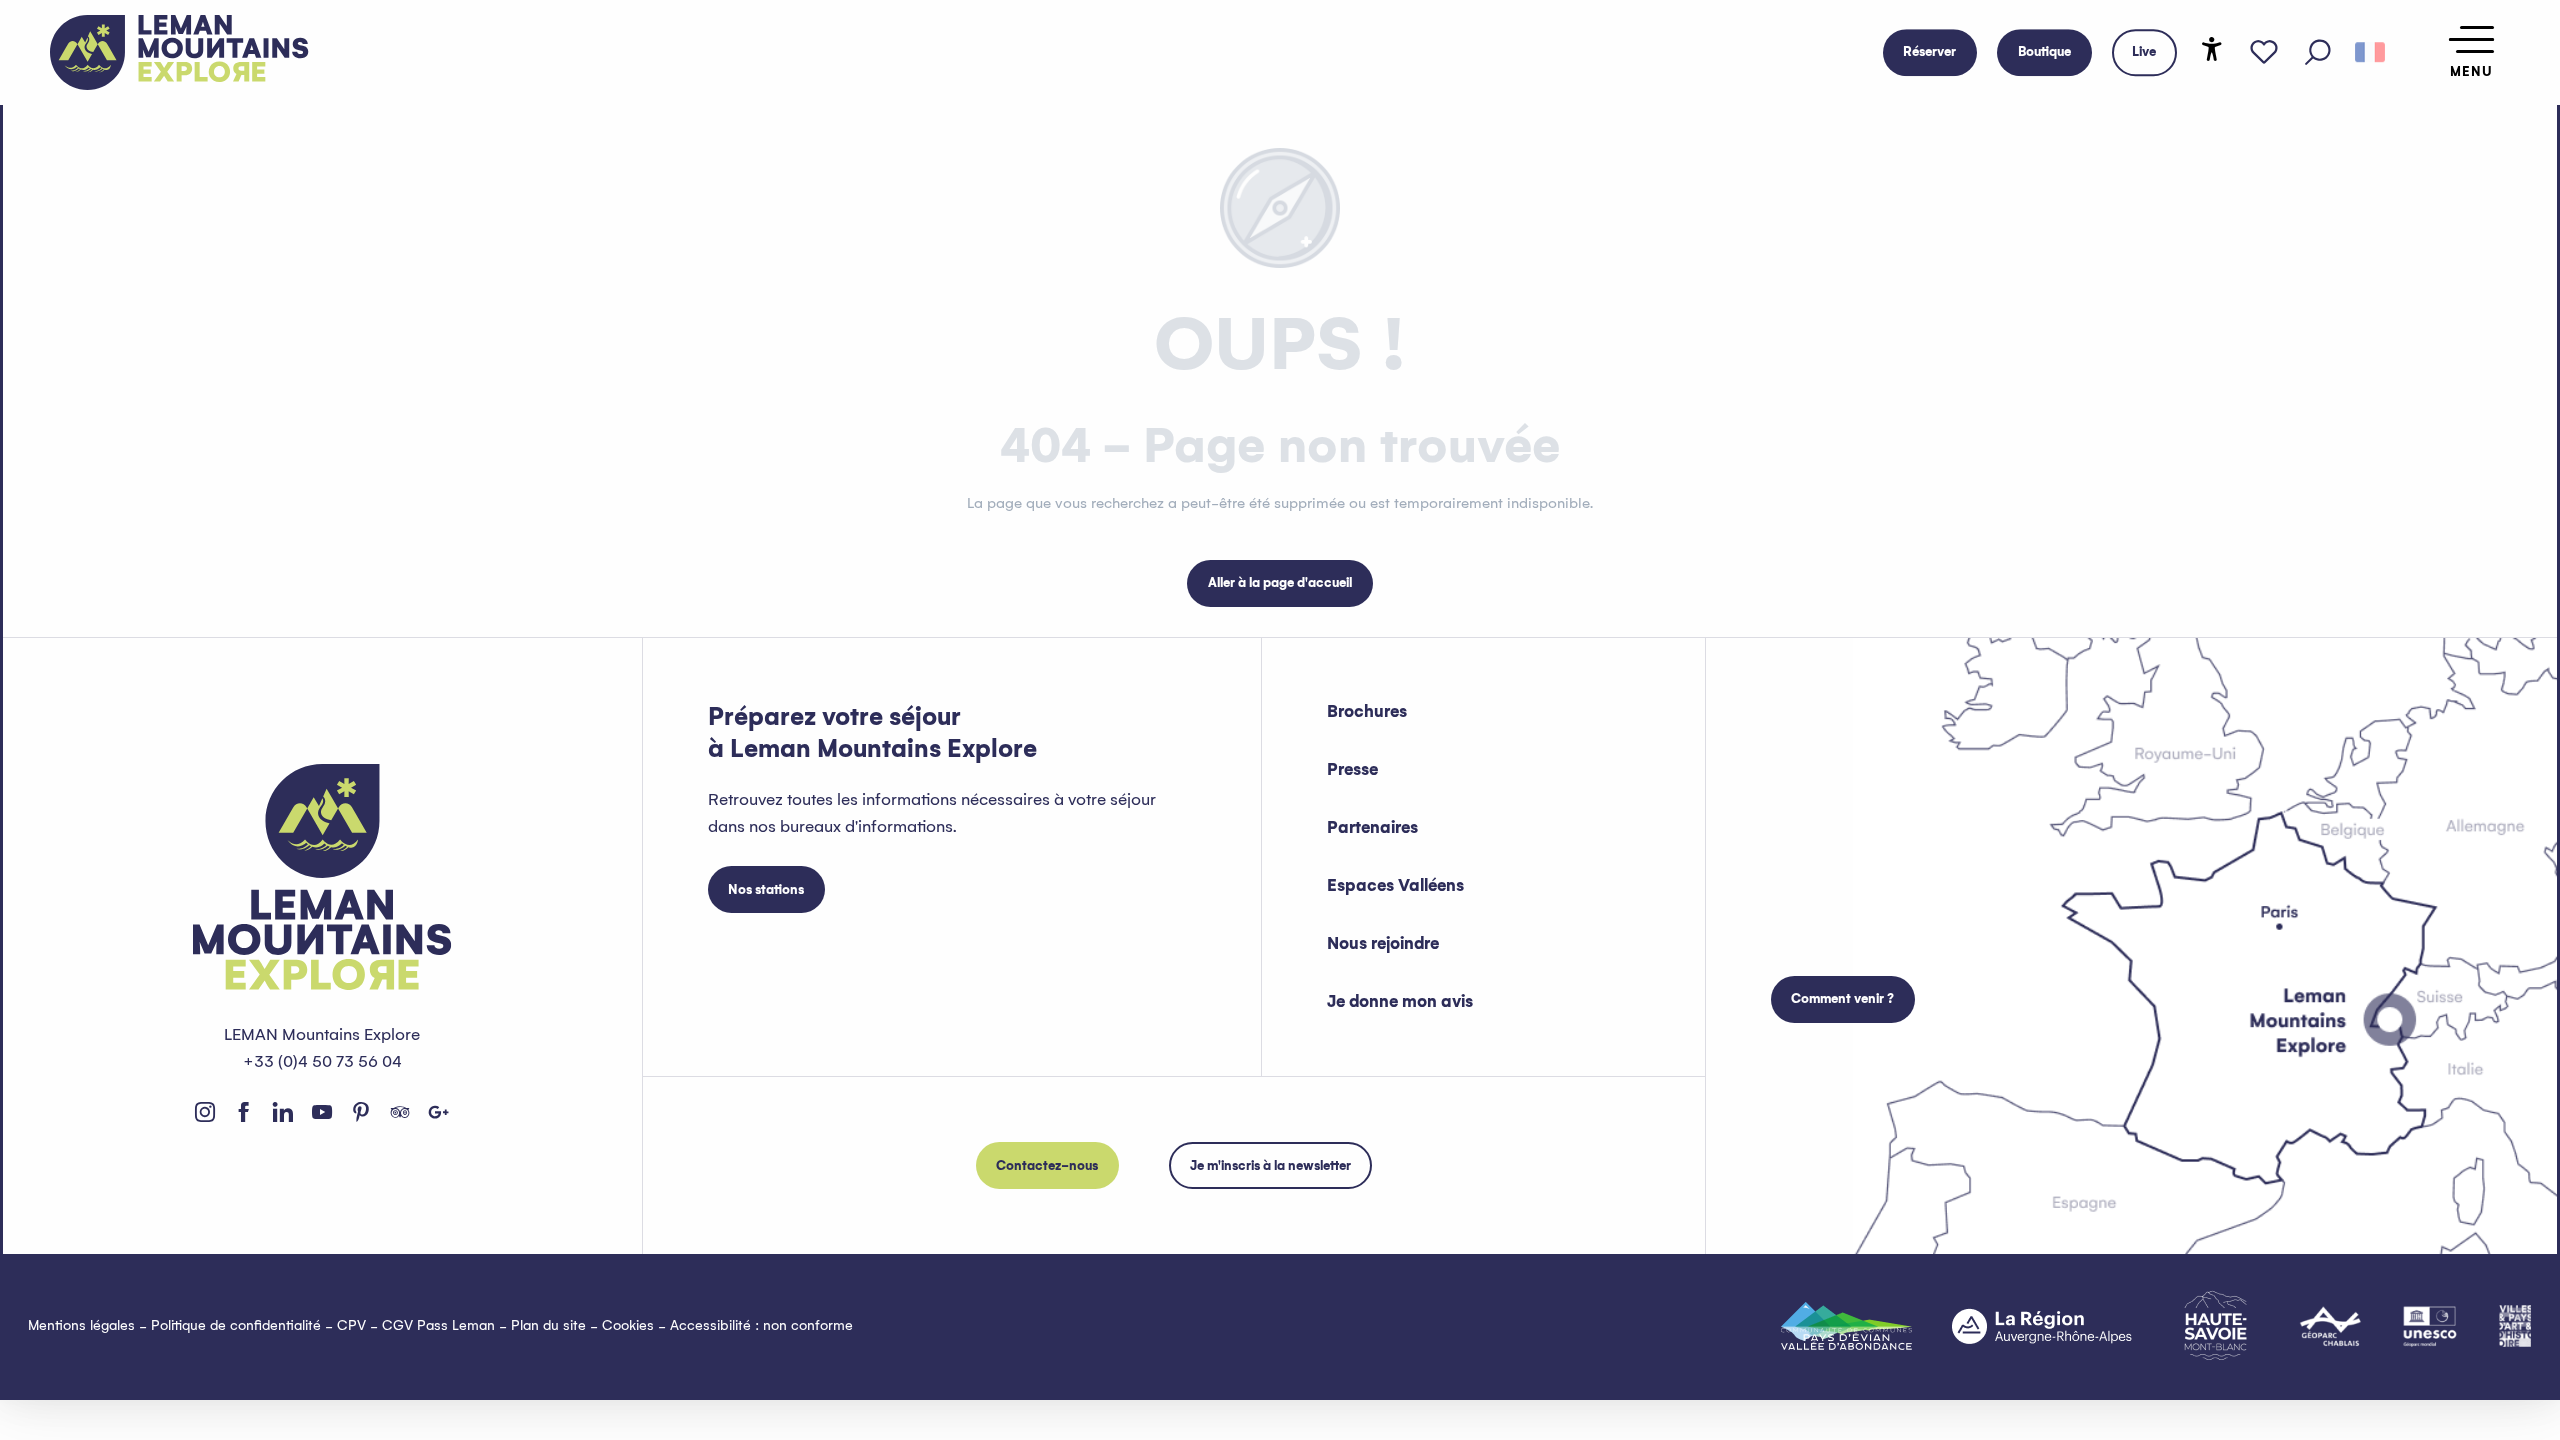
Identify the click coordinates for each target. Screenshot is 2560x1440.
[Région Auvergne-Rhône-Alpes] (2042, 1326)
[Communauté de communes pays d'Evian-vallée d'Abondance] (1846, 1326)
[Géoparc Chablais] (2330, 1326)
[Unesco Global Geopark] (2430, 1326)
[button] (2318, 53)
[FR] (2370, 53)
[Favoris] (2264, 53)
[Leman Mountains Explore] (179, 52)
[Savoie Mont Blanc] (2215, 1325)
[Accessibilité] (2212, 49)
